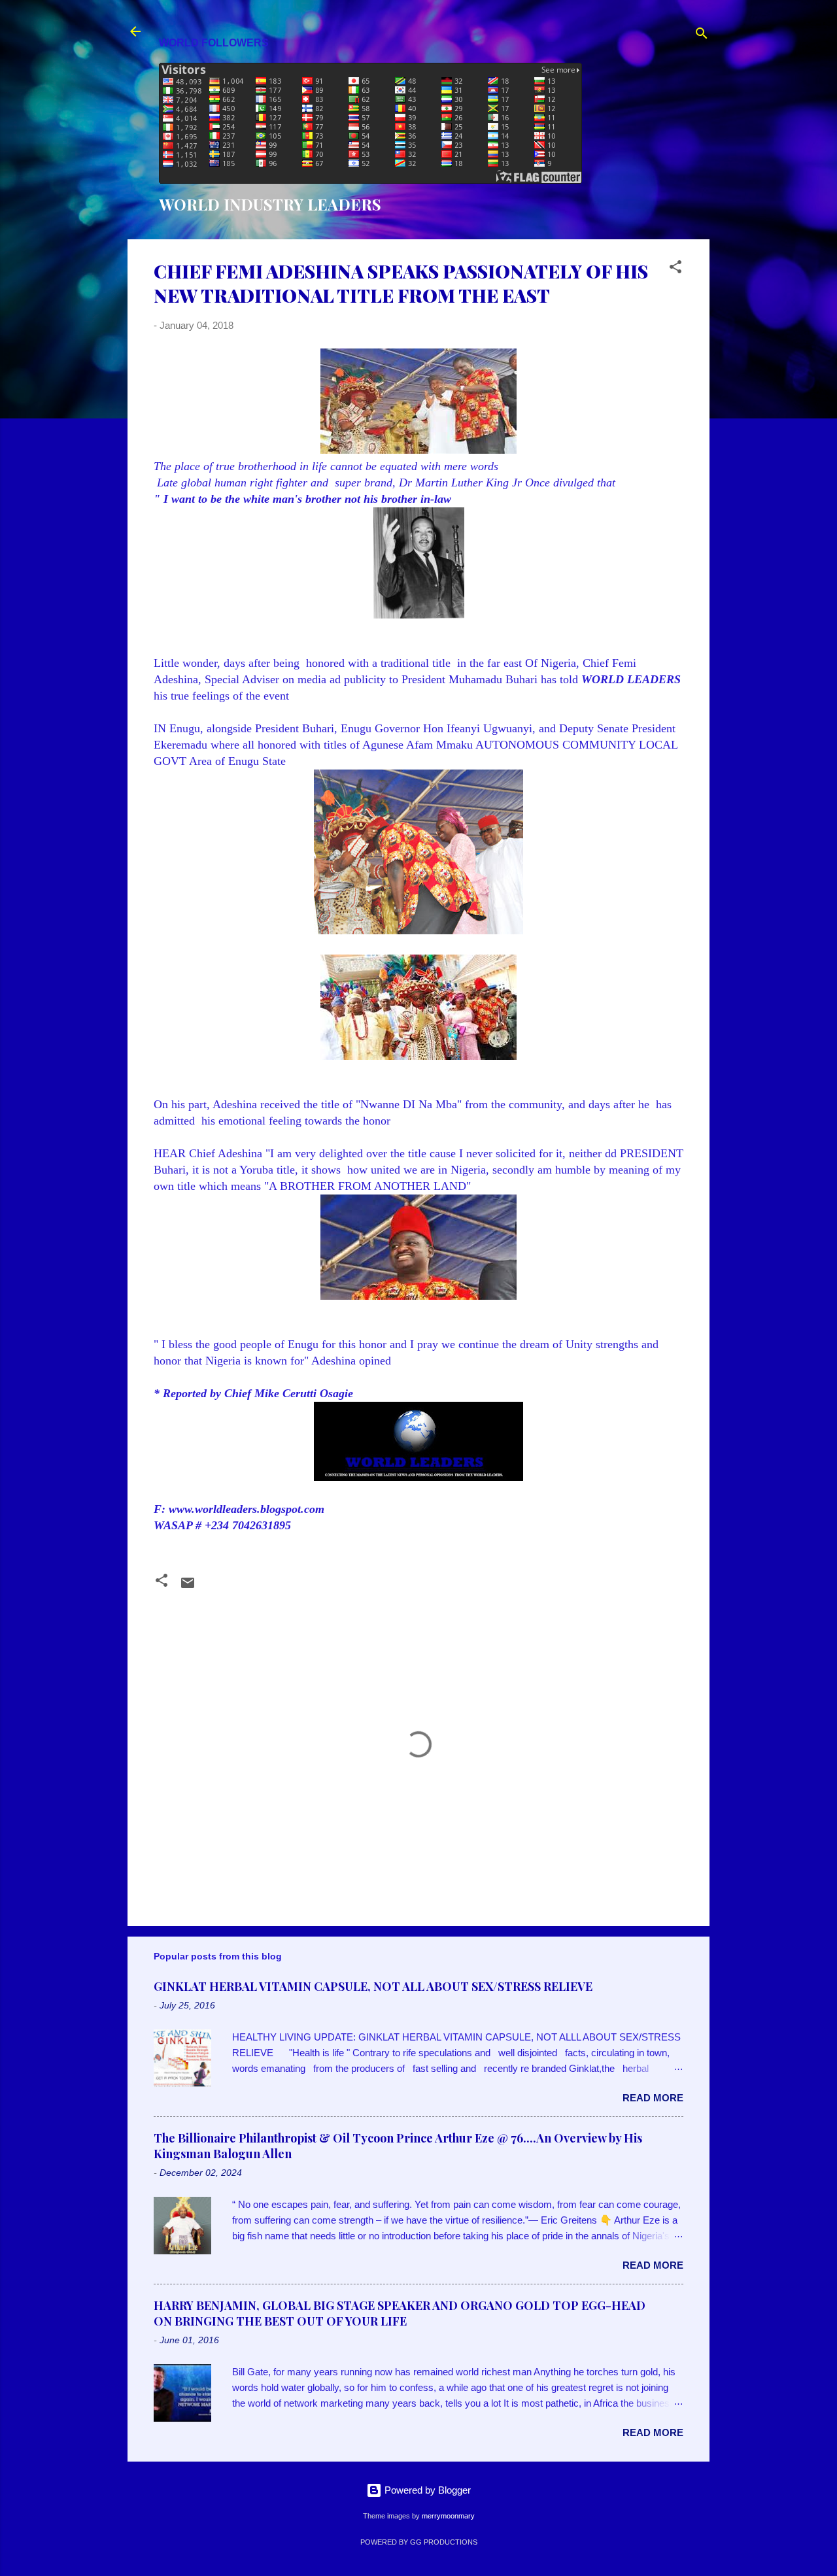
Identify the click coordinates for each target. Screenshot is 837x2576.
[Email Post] (188, 1587)
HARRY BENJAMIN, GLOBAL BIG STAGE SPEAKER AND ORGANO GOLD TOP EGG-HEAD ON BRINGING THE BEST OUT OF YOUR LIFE (400, 2313)
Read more (653, 2098)
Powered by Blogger (426, 2490)
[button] (675, 269)
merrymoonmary (448, 2516)
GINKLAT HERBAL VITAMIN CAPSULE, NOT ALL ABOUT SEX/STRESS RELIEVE (373, 1986)
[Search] (702, 36)
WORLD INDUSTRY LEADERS (270, 204)
